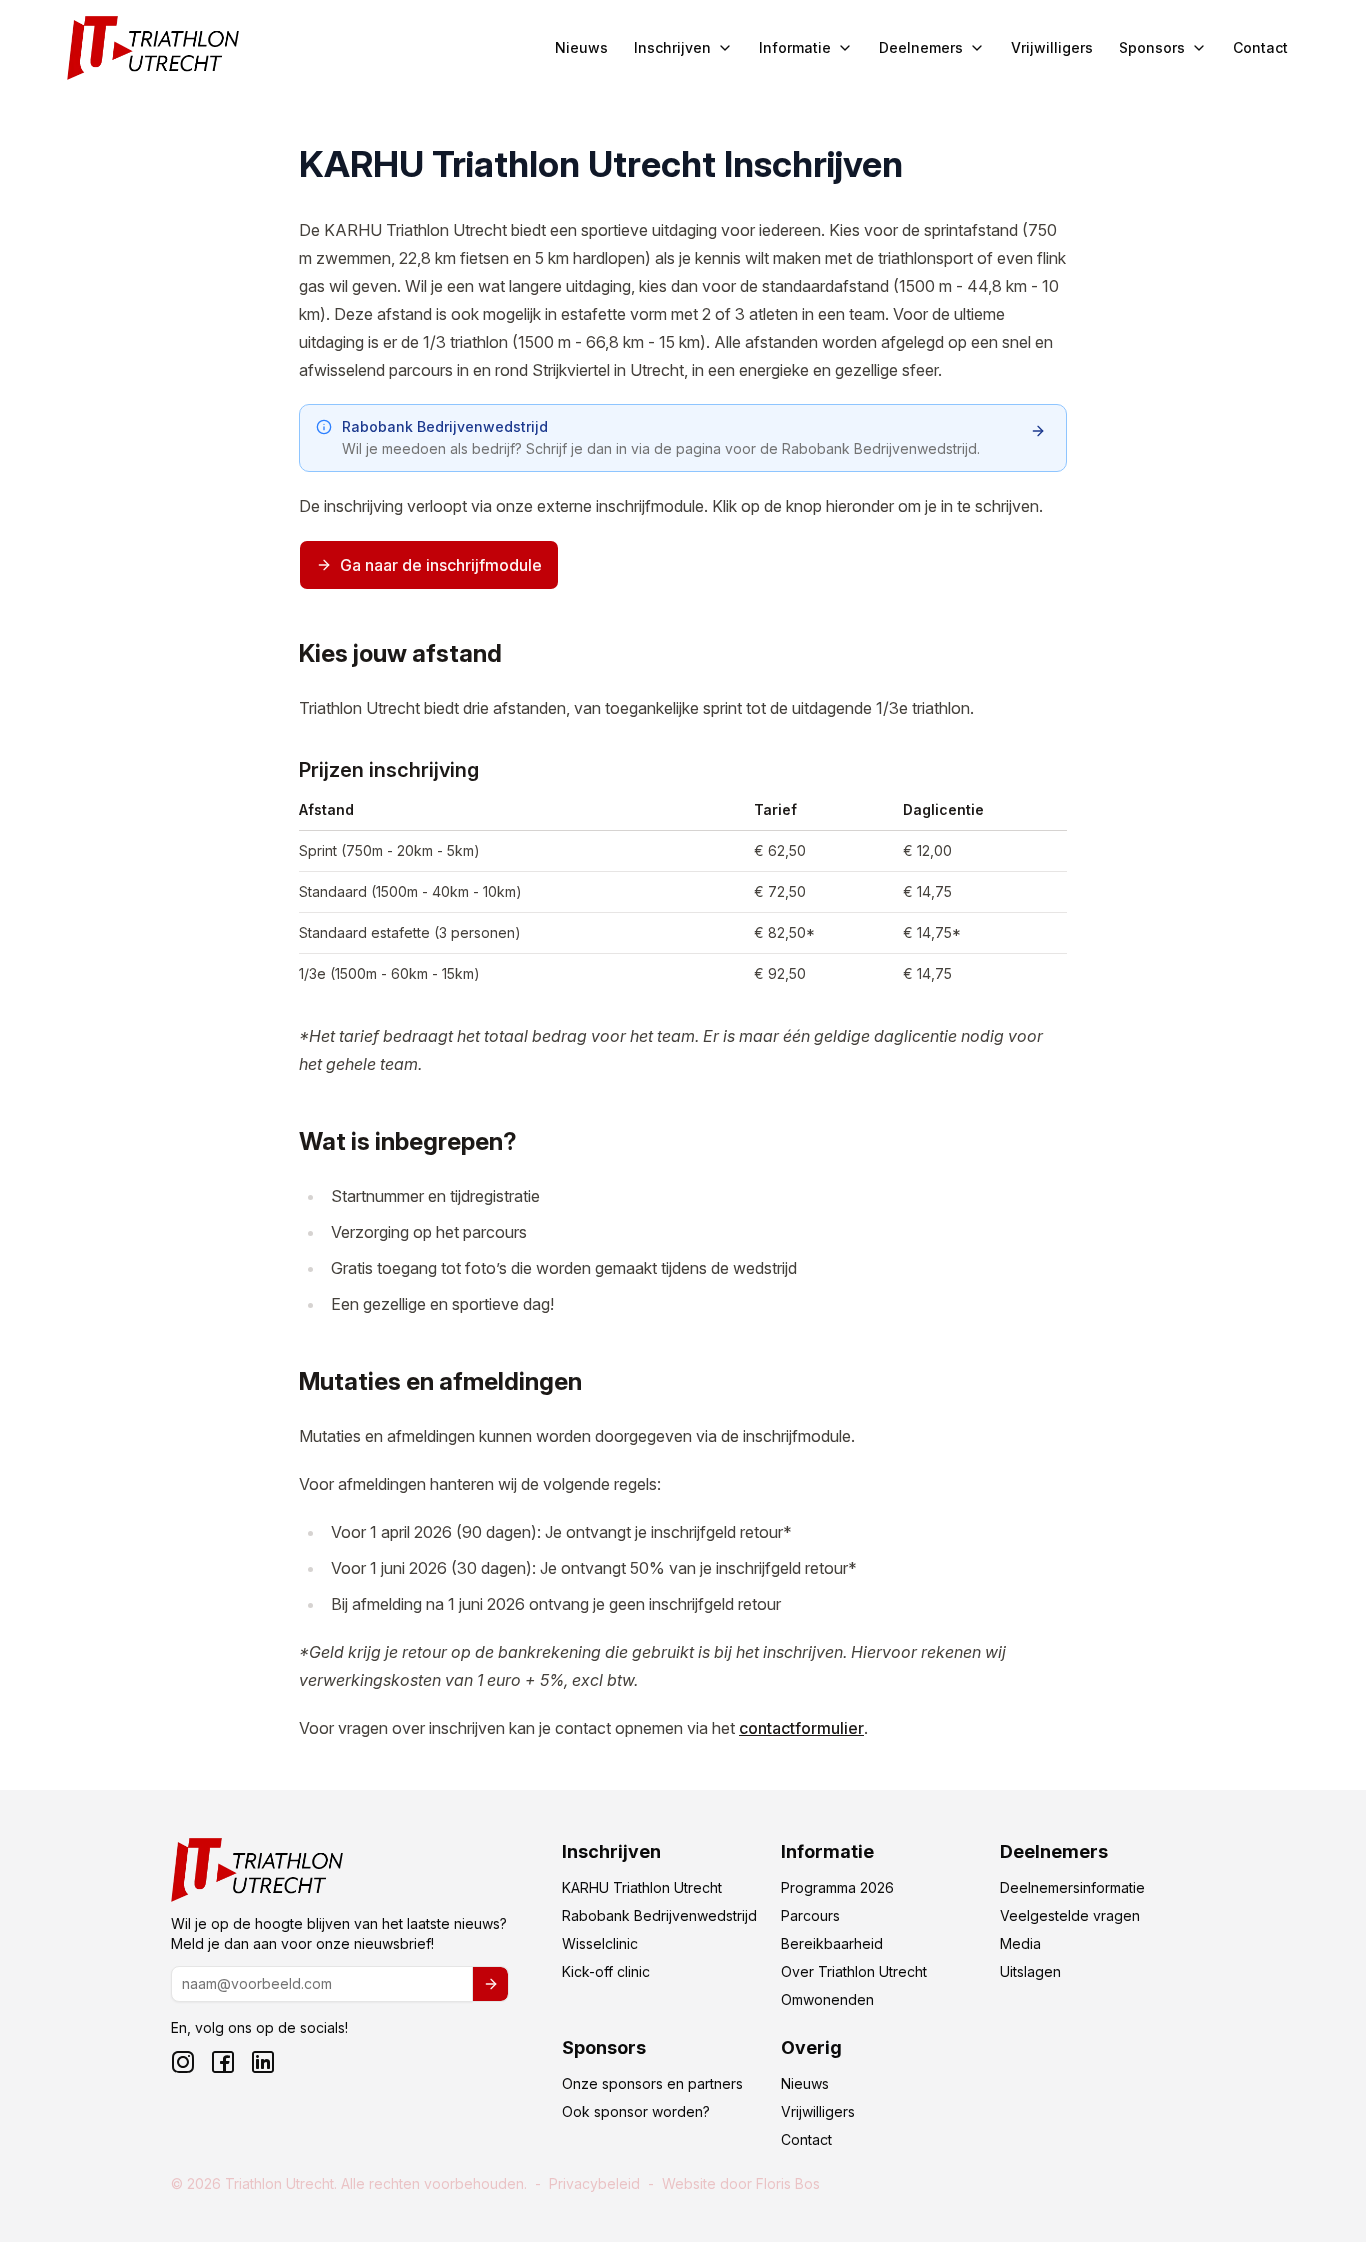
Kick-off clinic (606, 1971)
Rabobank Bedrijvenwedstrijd (659, 1915)
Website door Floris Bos (741, 2183)
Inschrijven (672, 47)
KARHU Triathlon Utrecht (642, 1887)
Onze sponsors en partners (652, 2083)
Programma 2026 (837, 1887)
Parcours (810, 1915)
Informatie (795, 47)
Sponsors (1152, 47)
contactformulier (801, 1728)
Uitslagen (1030, 1971)
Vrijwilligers (1052, 47)
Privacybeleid (594, 2183)
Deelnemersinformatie (1072, 1887)
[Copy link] (277, 656)
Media (1020, 1943)
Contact (1260, 47)
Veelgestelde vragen (1070, 1915)
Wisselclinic (600, 1943)
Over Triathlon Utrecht (854, 1971)
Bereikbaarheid (832, 1943)
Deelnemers (921, 47)
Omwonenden (827, 1999)
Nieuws (581, 47)
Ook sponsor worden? (636, 2111)
